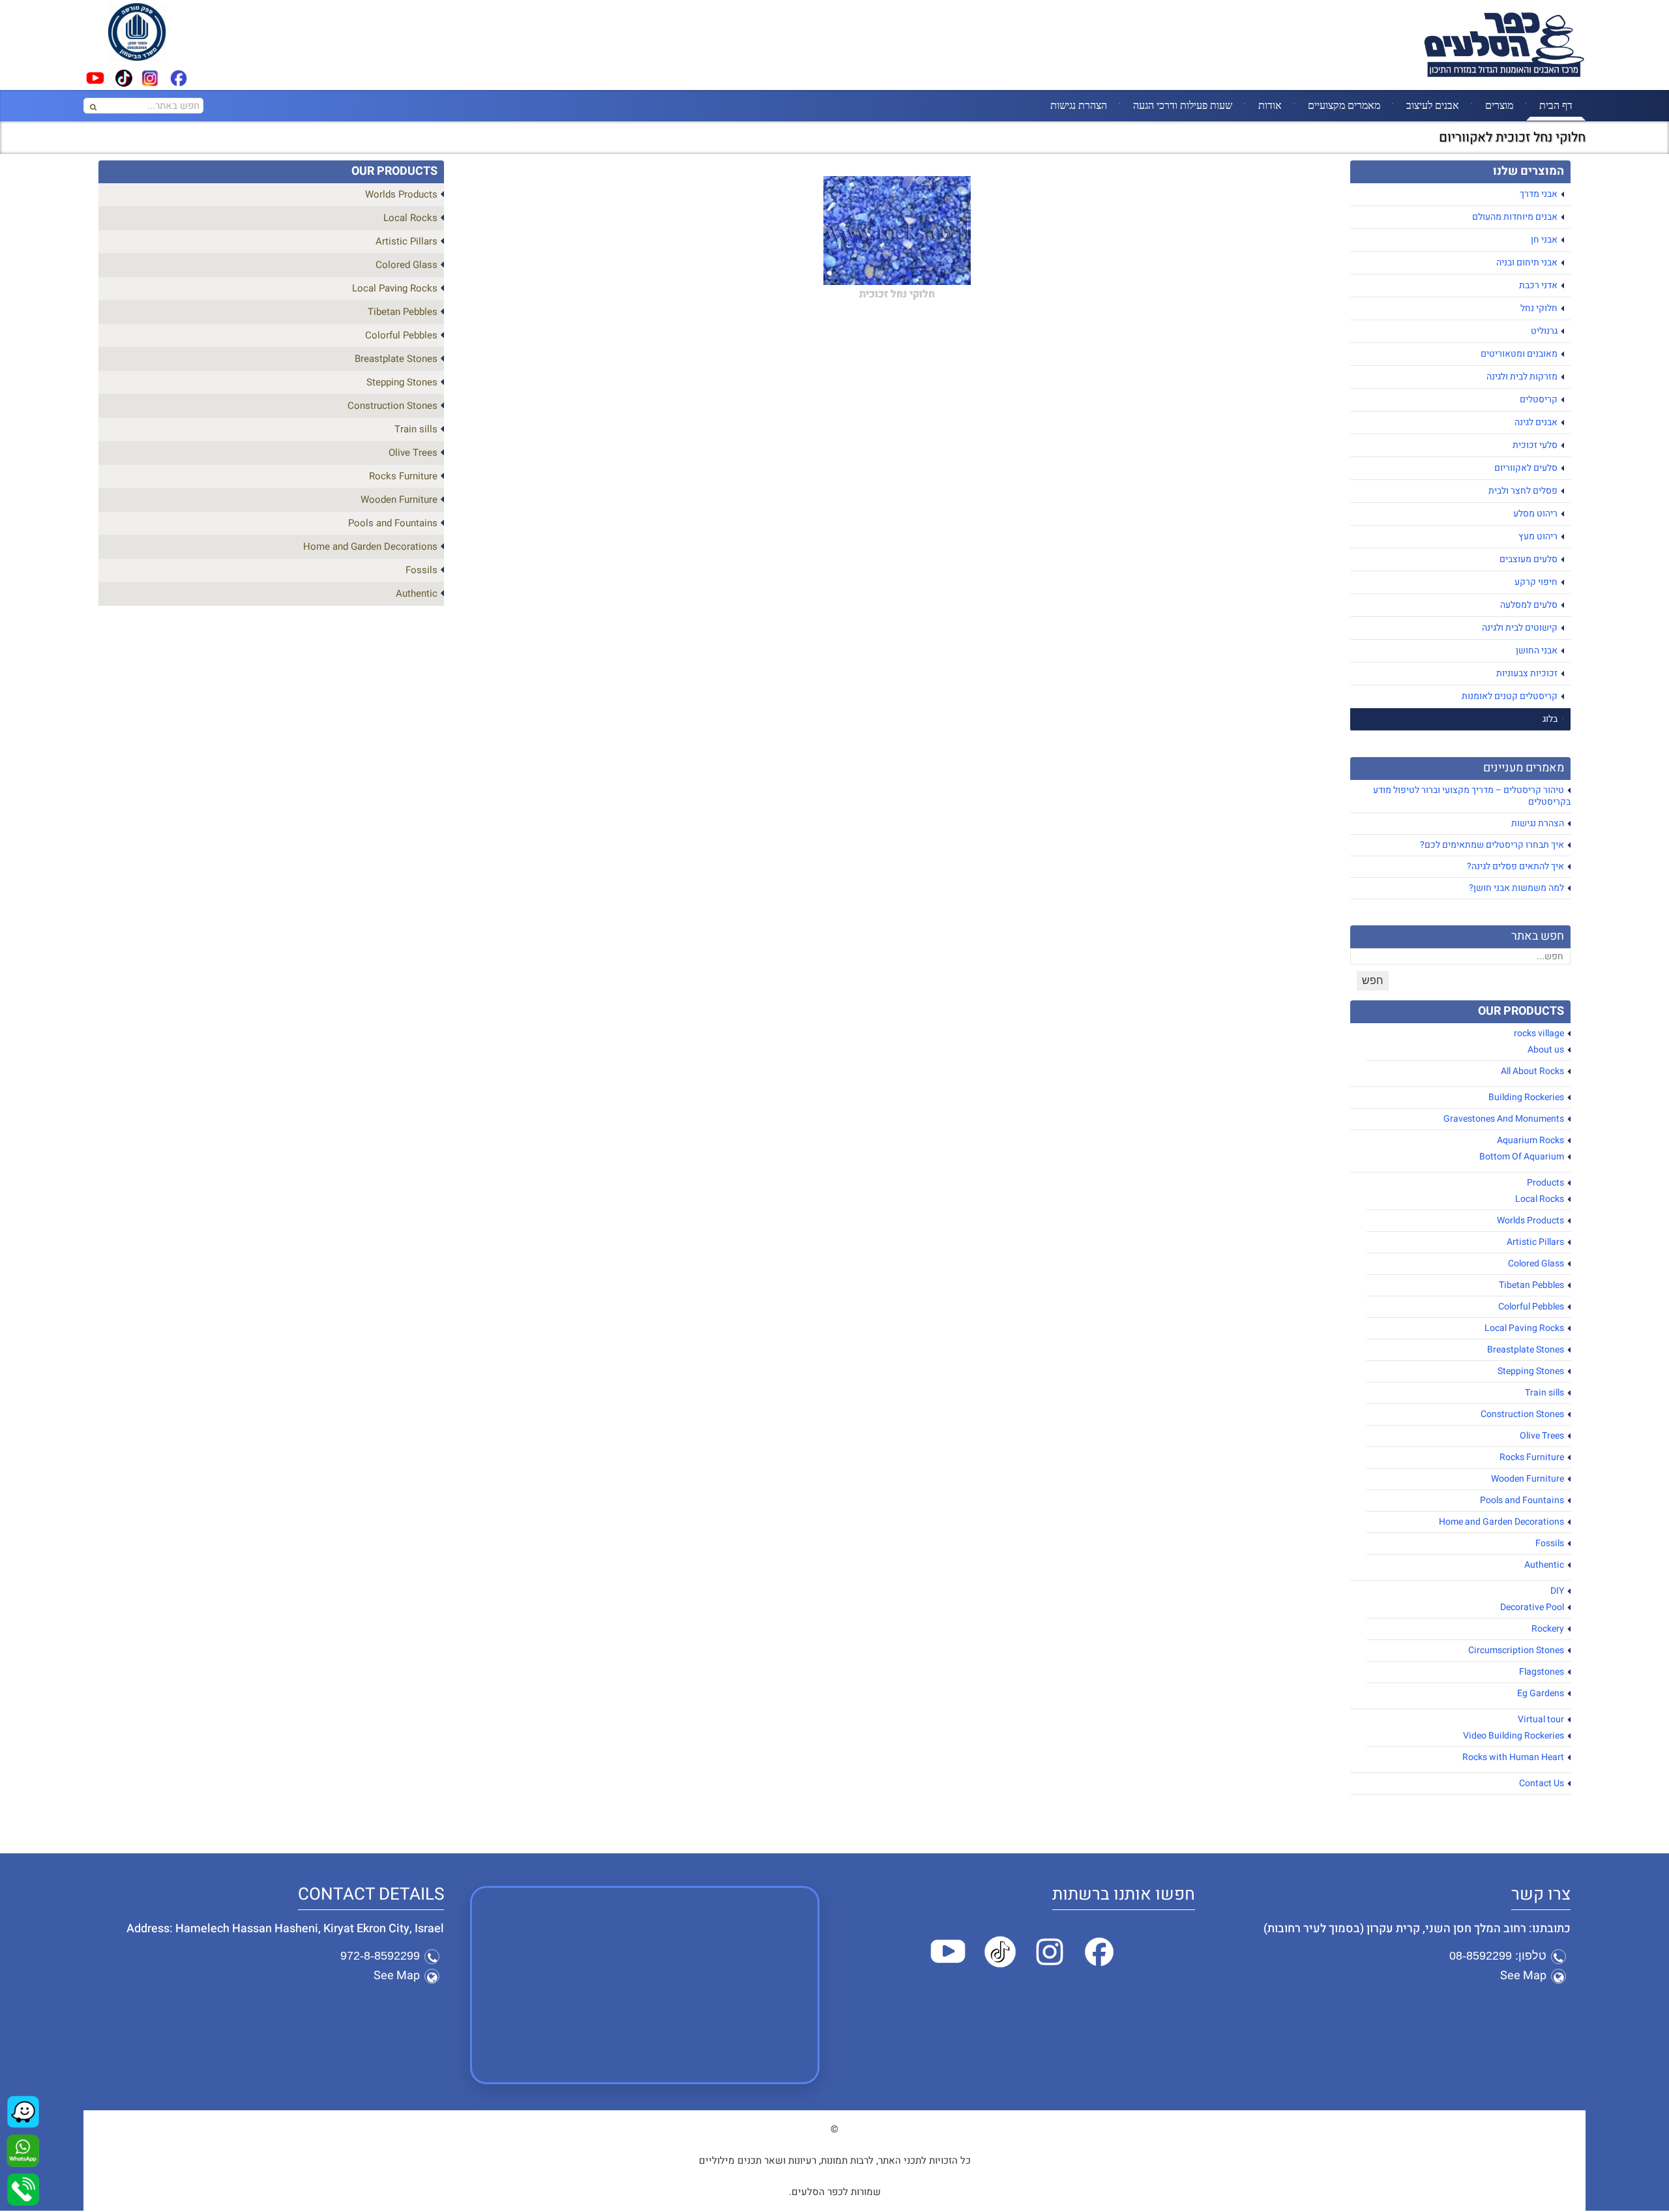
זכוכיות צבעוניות (1527, 673)
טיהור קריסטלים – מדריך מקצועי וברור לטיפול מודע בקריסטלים (1472, 796)
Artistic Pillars (1535, 1242)
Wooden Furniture (1528, 1479)
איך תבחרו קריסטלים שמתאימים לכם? (1492, 845)
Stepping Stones (1531, 1371)
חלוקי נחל (1539, 308)
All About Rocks (1532, 1071)
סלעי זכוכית (1535, 445)
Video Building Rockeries (1514, 1736)
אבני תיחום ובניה (1527, 262)
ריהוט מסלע (1535, 514)
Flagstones (1542, 1672)
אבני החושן (1537, 650)
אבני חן (1544, 240)
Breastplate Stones (1526, 1350)
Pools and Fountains (1522, 1500)
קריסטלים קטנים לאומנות (1510, 696)
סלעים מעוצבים (1529, 559)
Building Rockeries (1526, 1097)
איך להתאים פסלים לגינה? (1515, 866)
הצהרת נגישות (1079, 105)
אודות (1270, 105)
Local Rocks (1540, 1199)
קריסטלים (1539, 399)
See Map (1523, 1976)
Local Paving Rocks (1524, 1328)
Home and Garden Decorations (1501, 1522)
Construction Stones (1522, 1414)
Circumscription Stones (1516, 1650)
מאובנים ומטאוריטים (1519, 354)
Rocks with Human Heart (1513, 1757)
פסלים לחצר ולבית (1523, 491)
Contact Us (1542, 1783)
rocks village (1539, 1033)
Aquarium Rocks (1530, 1140)
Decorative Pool (1532, 1607)
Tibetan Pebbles (1531, 1285)
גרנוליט (1544, 331)
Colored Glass (1536, 1263)
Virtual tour (1541, 1719)
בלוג (1550, 719)
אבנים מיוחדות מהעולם (1515, 217)
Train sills (1544, 1393)
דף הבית (1556, 105)
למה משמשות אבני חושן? (1516, 888)
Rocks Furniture (1532, 1457)
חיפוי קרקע (1536, 582)
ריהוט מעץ (1538, 536)
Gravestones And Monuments (1504, 1119)
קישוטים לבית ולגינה (1520, 628)
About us (1546, 1050)
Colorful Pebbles (1531, 1307)
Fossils (1550, 1543)
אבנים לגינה (1536, 422)
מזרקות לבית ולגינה (1522, 377)
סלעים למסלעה (1529, 605)
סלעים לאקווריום (1526, 468)
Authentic (1544, 1565)
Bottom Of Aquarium (1522, 1157)
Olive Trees (1542, 1436)
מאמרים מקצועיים (1344, 105)
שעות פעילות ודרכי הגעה (1183, 105)
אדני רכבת (1538, 285)
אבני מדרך (1539, 194)
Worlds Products (1530, 1220)
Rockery (1548, 1629)
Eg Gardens (1541, 1693)
